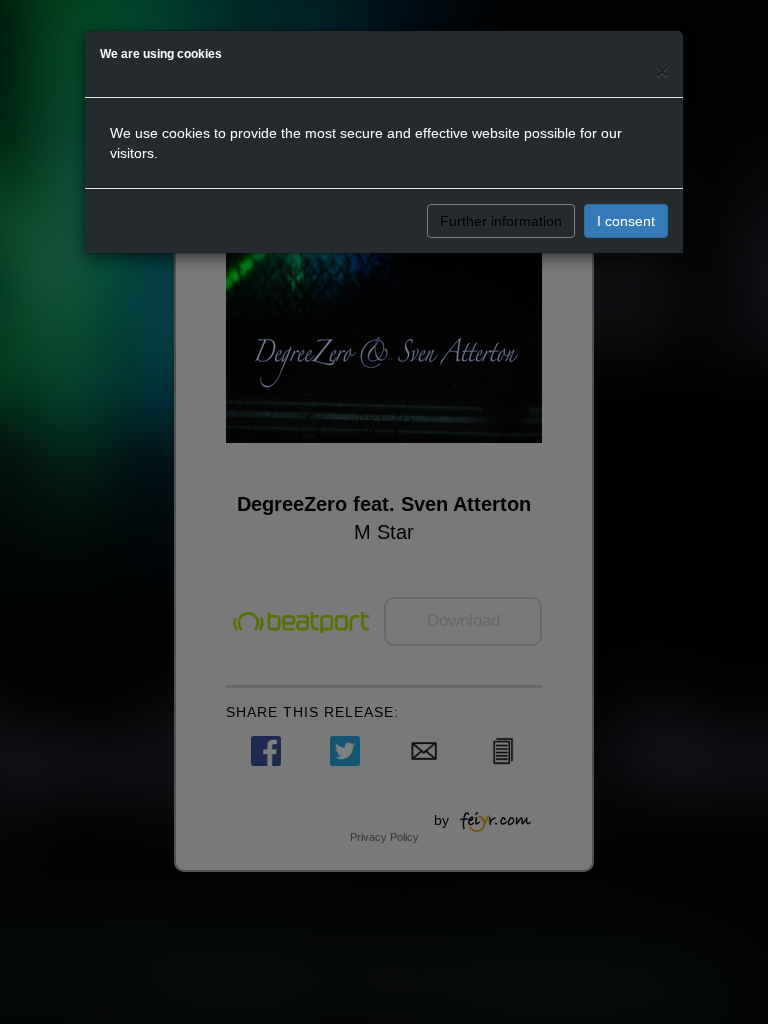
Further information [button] (501, 221)
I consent (626, 221)
